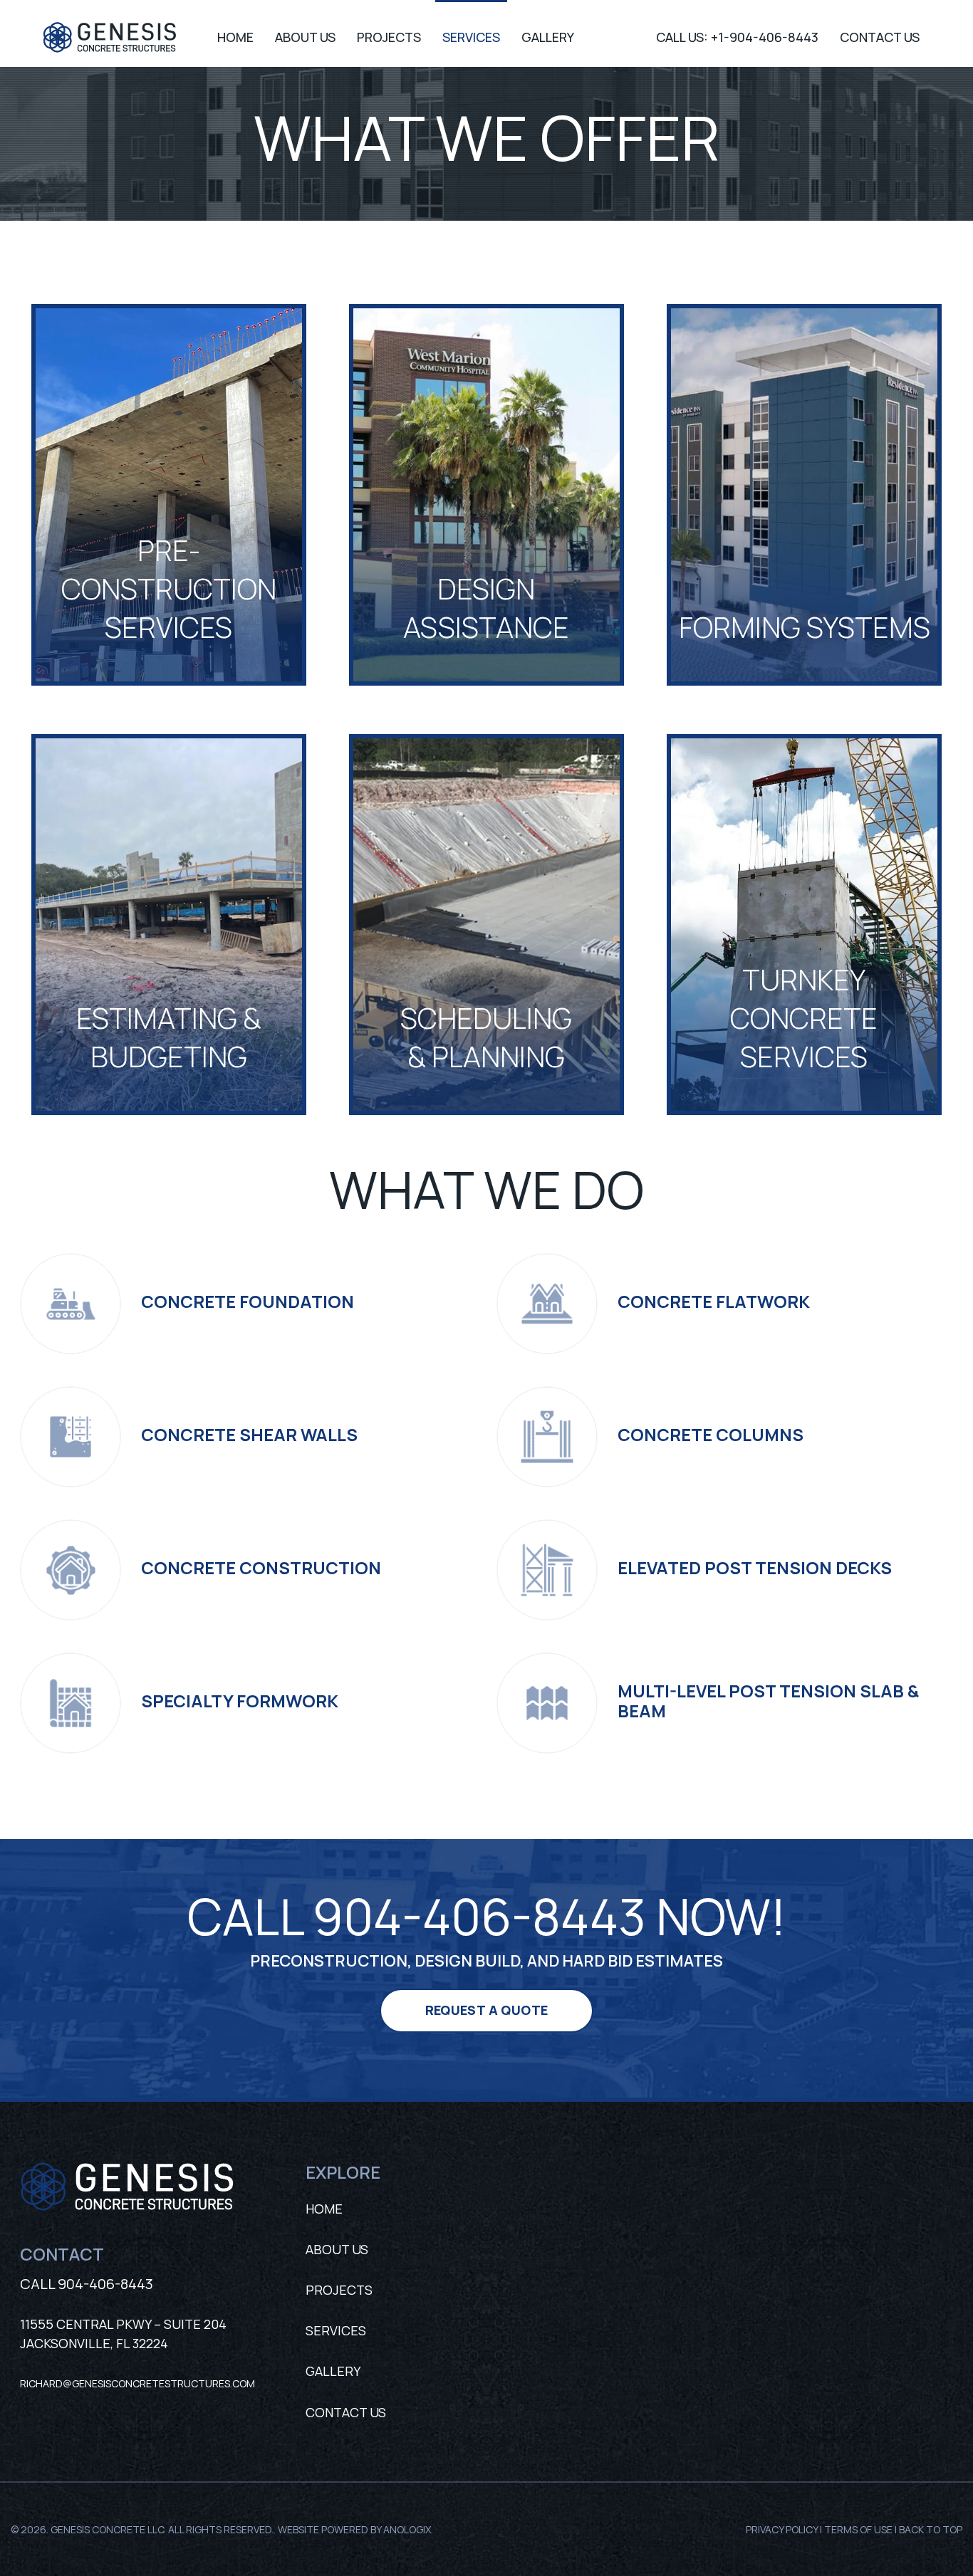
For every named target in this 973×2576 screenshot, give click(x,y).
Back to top (931, 2529)
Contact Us (346, 2412)
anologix (407, 2529)
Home (324, 2209)
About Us (337, 2249)
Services (336, 2330)
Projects (339, 2290)
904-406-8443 (105, 2284)
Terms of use (858, 2529)
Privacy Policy (782, 2529)
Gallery (333, 2371)
